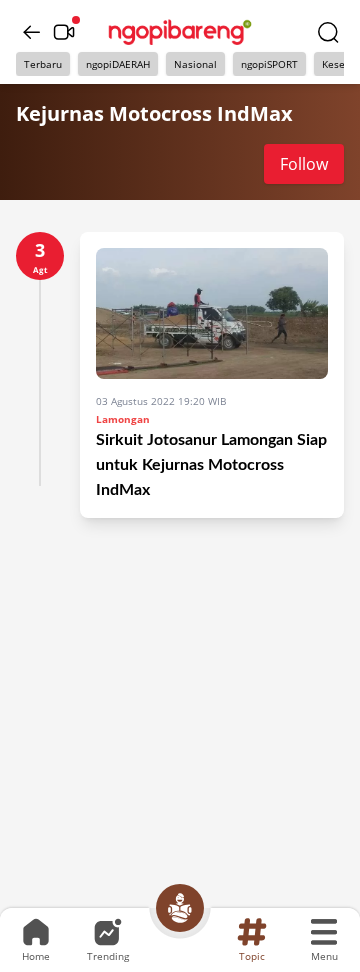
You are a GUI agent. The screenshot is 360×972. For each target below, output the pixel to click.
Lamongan (123, 419)
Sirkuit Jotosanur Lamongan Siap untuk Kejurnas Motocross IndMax (211, 465)
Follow (304, 164)
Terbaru (43, 64)
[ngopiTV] (64, 32)
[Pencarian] (328, 32)
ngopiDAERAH (118, 64)
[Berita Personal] (180, 908)
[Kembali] (32, 32)
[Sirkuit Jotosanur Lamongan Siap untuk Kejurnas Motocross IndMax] (212, 313)
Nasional (195, 64)
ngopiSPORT (269, 64)
